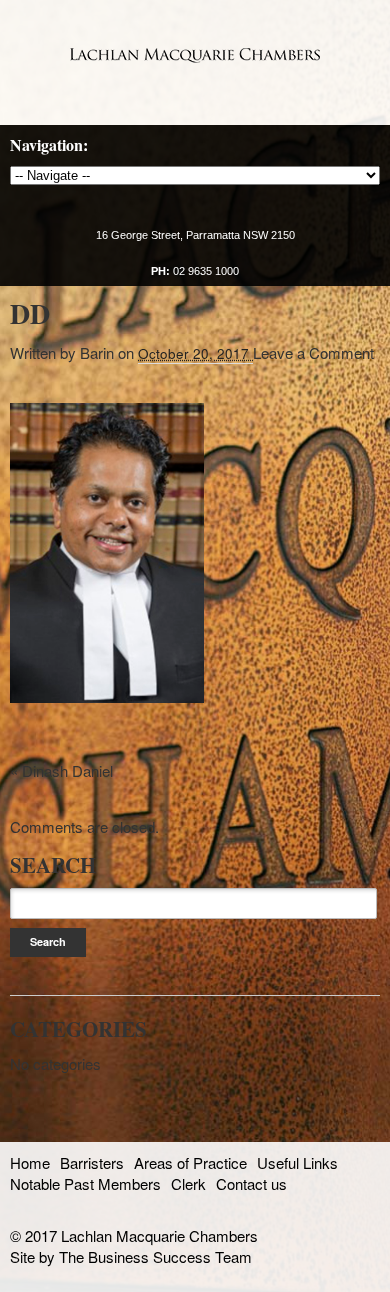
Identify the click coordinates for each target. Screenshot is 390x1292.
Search (48, 941)
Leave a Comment (313, 352)
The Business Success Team (155, 1256)
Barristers (92, 1162)
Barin (97, 352)
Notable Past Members (85, 1183)
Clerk (188, 1183)
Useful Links (297, 1162)
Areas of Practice (190, 1162)
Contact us (251, 1183)
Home (30, 1162)
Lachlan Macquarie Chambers (195, 55)
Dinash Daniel (67, 770)
